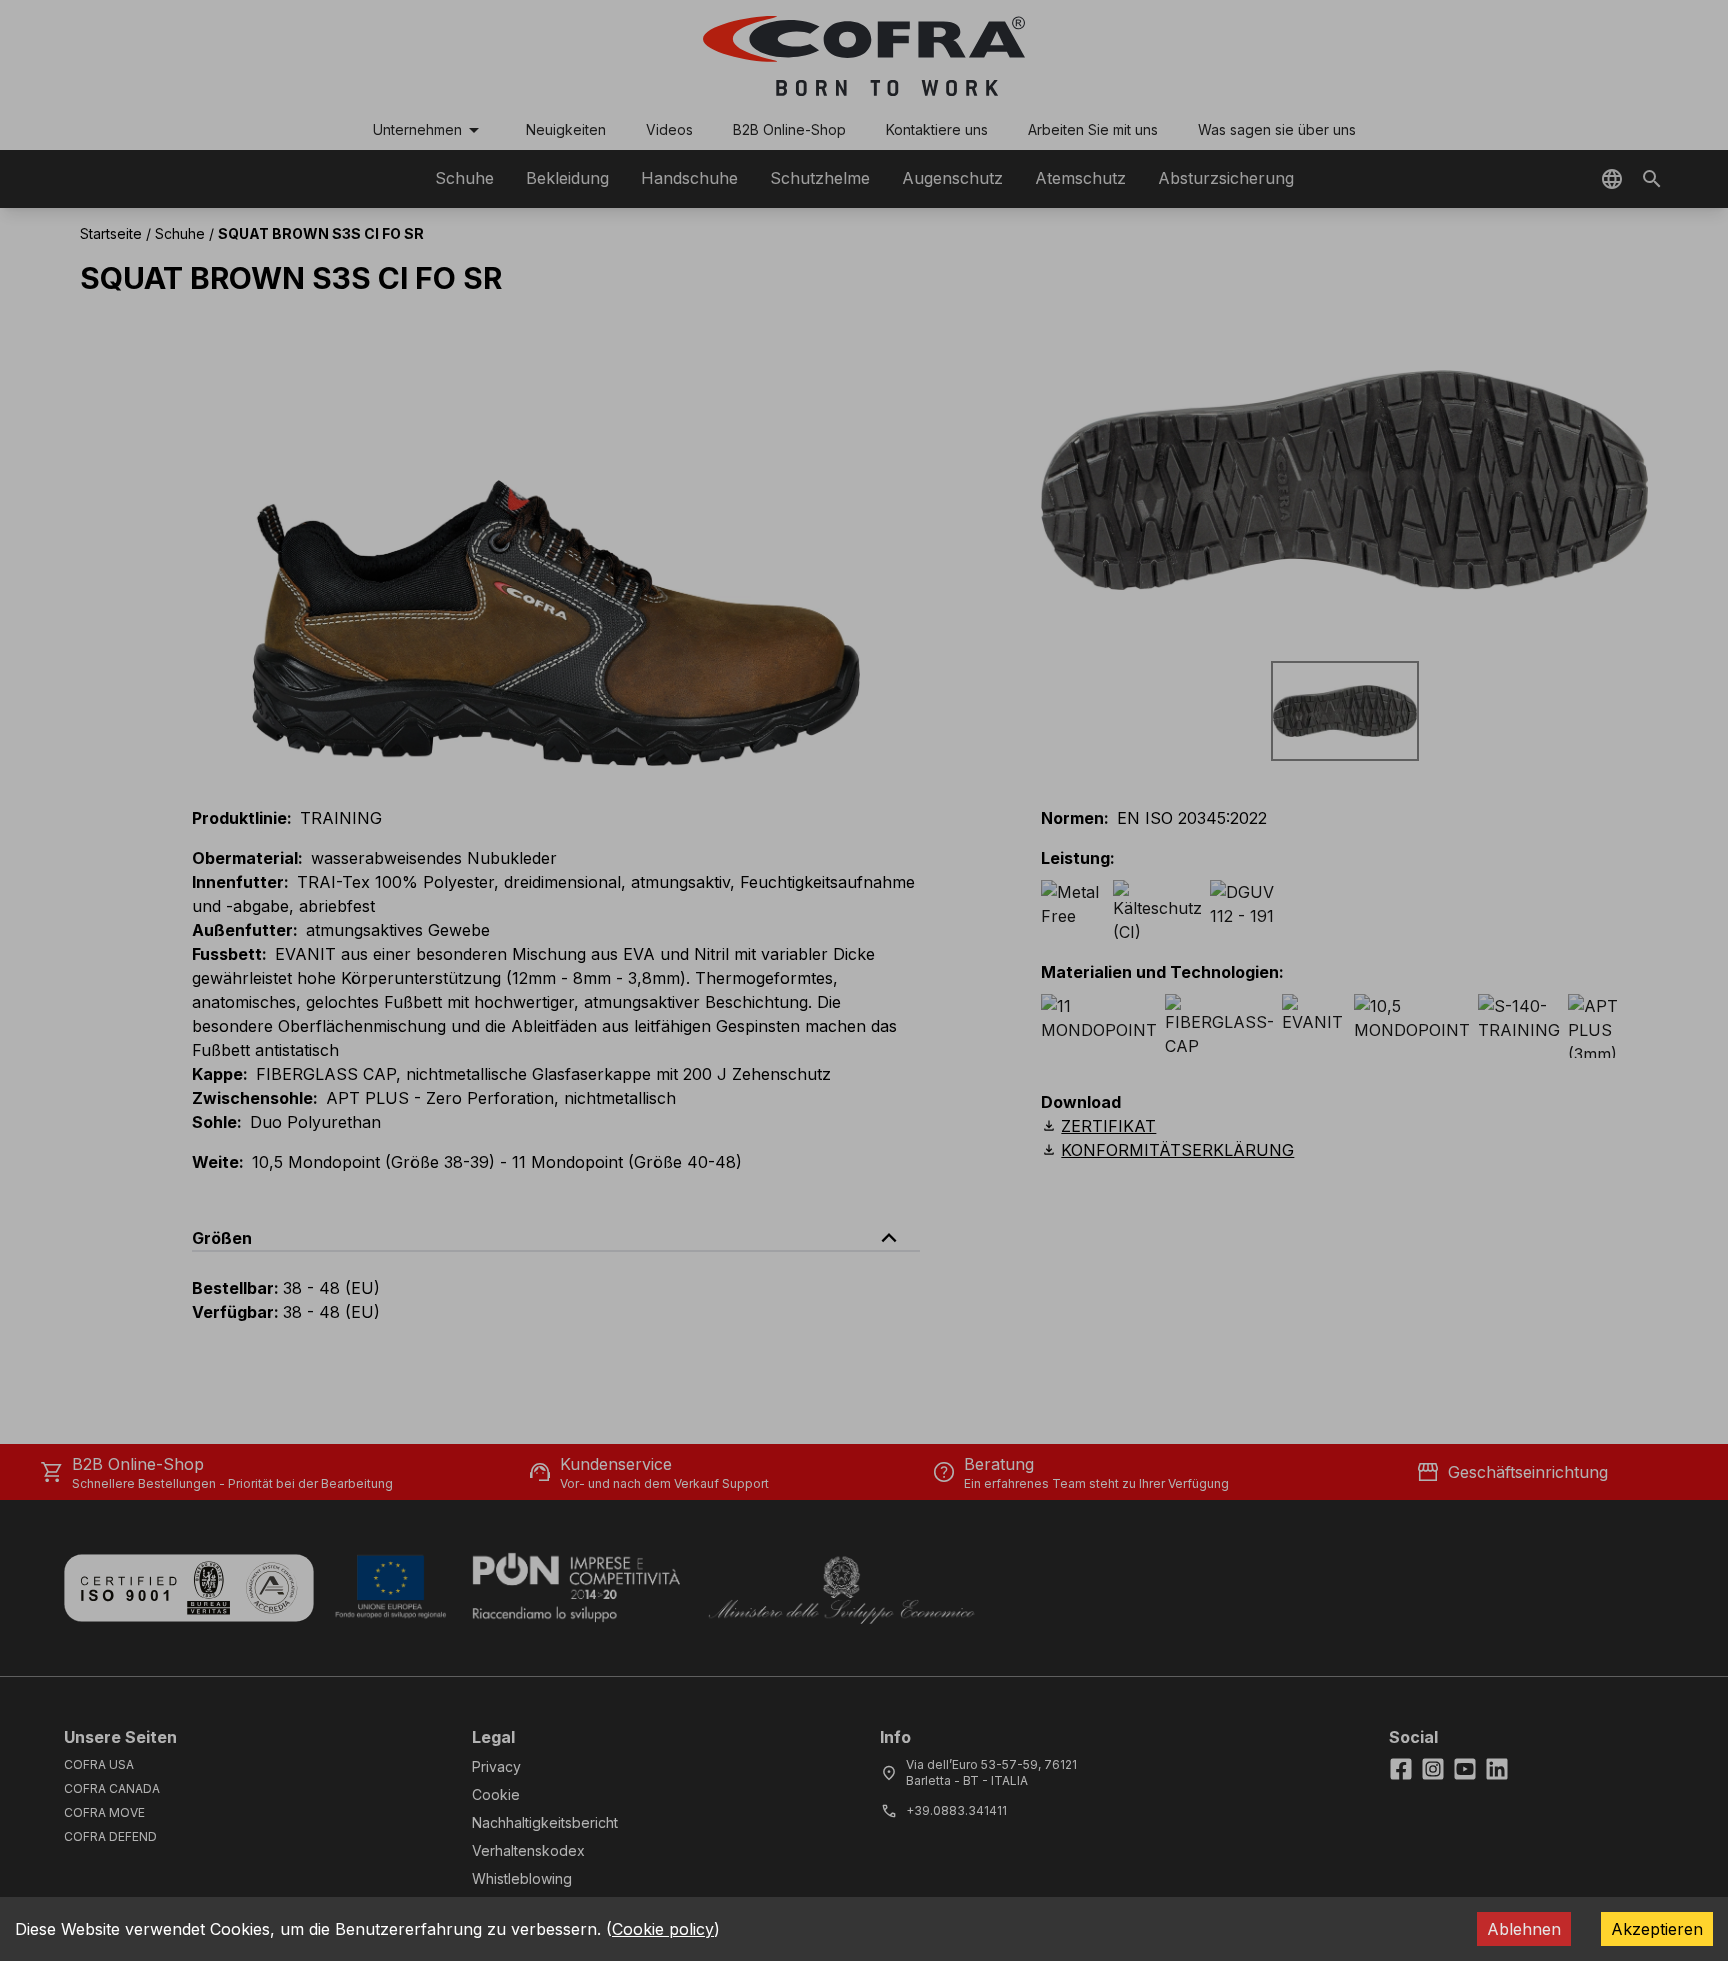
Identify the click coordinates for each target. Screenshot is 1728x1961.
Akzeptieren (1657, 1929)
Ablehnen (1524, 1929)
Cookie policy (663, 1929)
